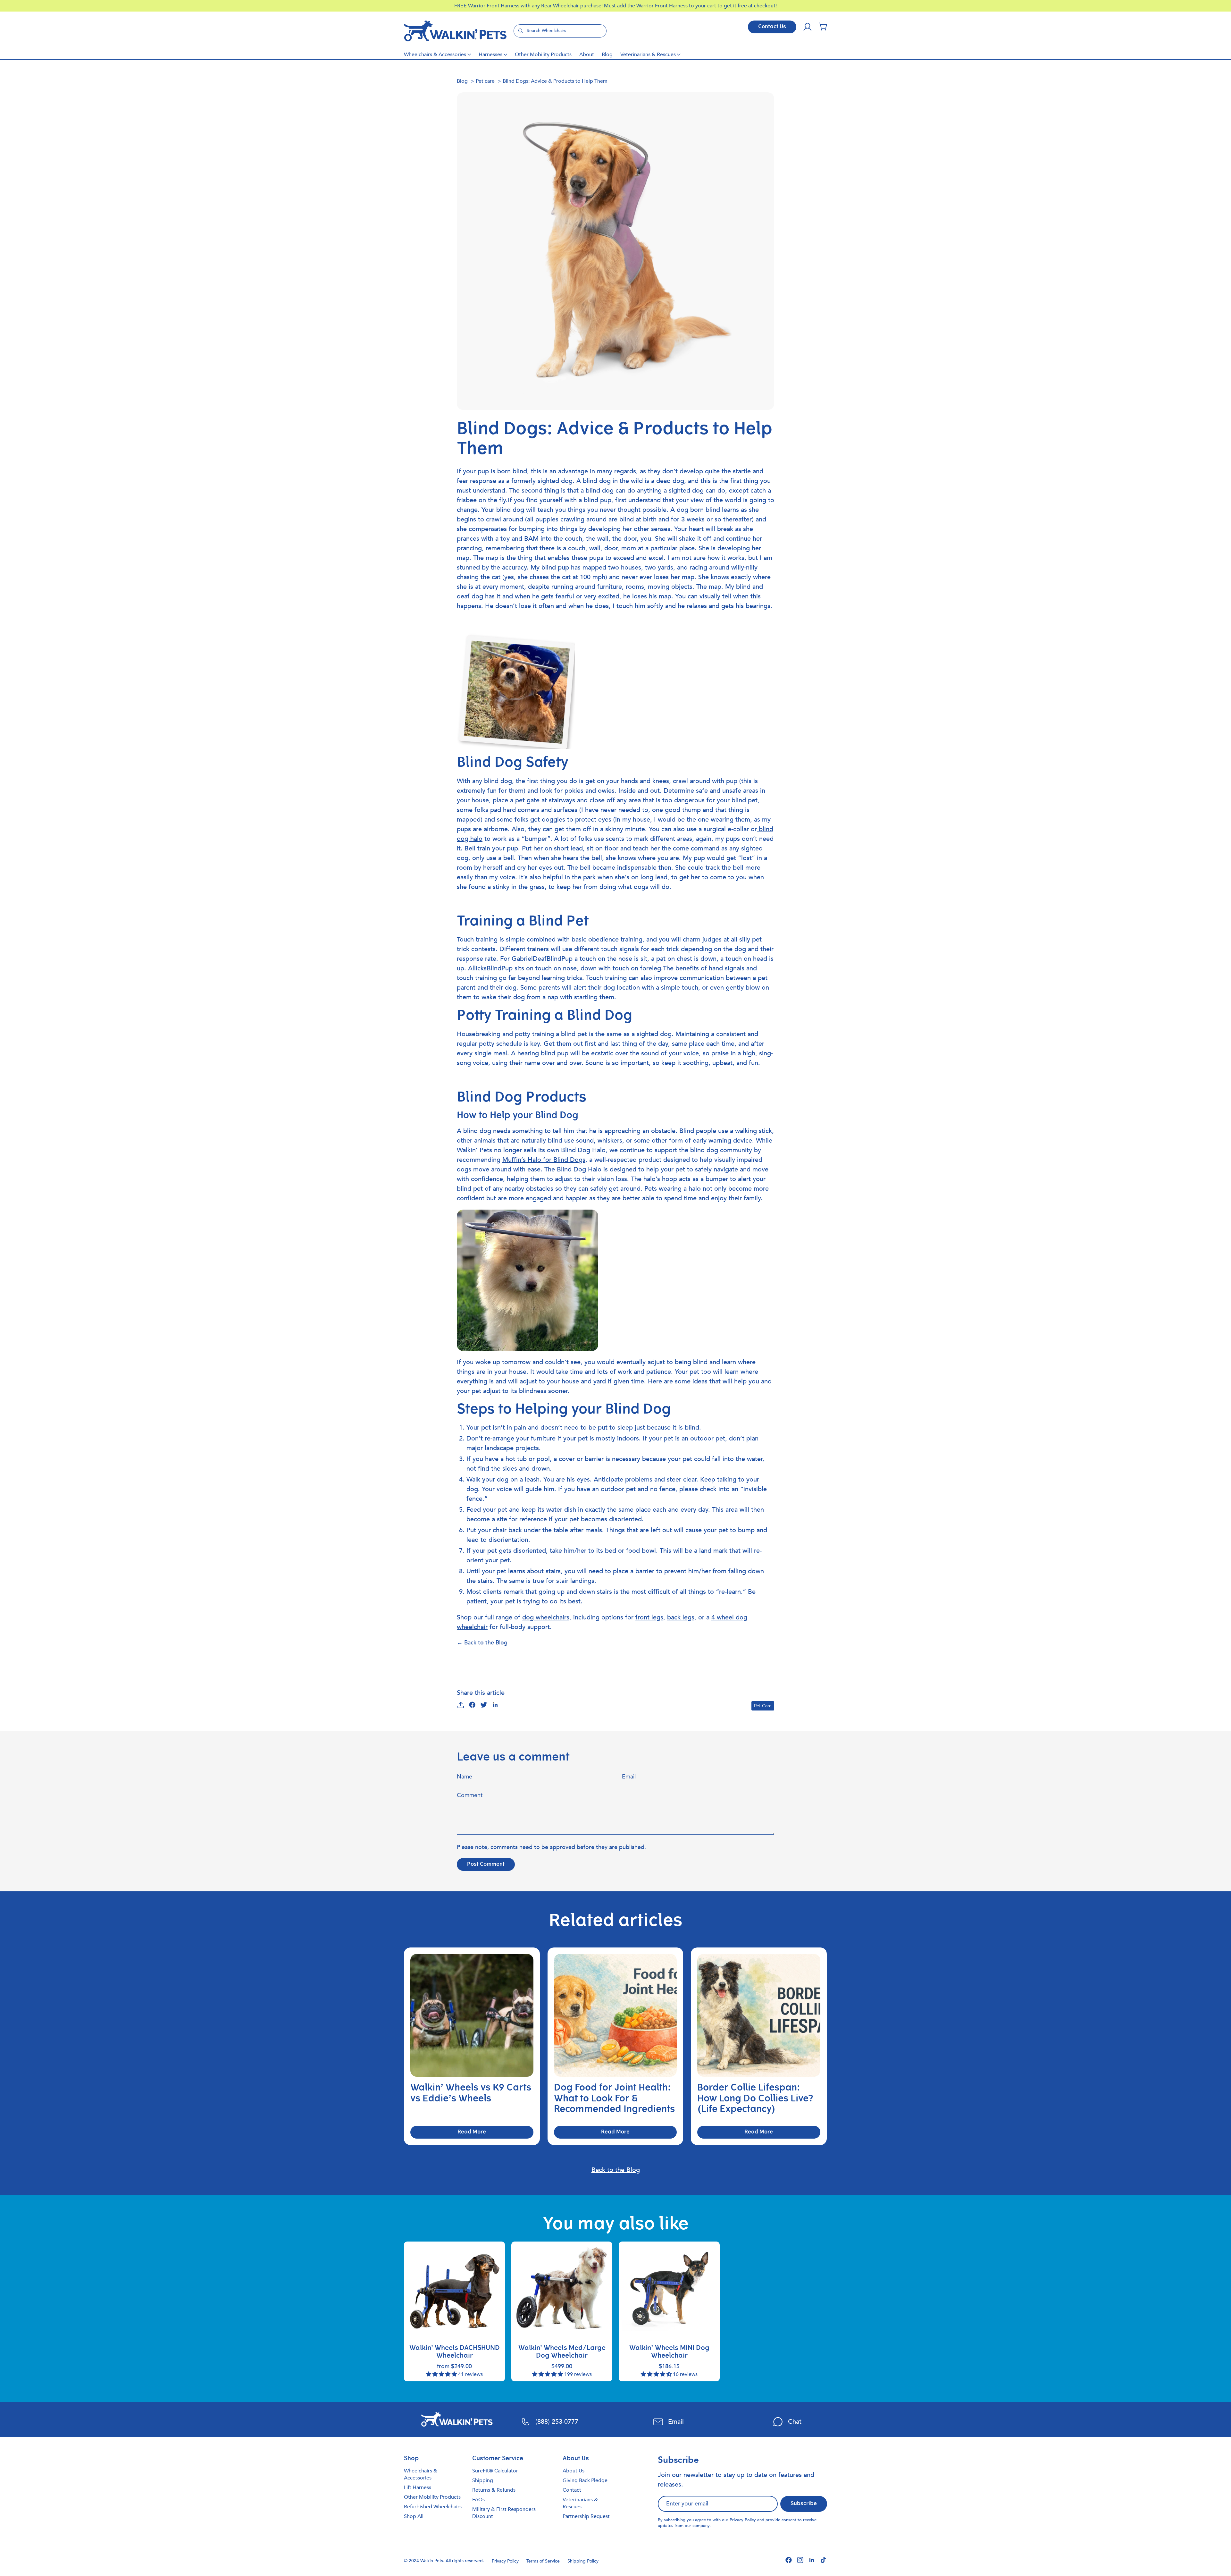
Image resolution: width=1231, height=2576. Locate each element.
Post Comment (486, 1864)
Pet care (485, 81)
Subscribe (804, 2504)
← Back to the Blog (482, 1643)
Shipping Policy (583, 2561)
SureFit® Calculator (495, 2471)
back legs (681, 1617)
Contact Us (772, 27)
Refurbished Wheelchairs (433, 2507)
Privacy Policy (743, 2520)
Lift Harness (418, 2487)
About (587, 55)
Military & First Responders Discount (504, 2513)
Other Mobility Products (543, 55)
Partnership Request (586, 2516)
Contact (572, 2490)
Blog (607, 55)
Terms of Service (543, 2561)
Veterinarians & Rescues (648, 55)
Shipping (483, 2480)
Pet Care (763, 1706)
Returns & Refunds (494, 2490)
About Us (574, 2471)
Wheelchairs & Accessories (435, 55)
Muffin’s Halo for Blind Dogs (544, 1160)
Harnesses (490, 55)
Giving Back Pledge (585, 2480)
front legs (649, 1617)
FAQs (478, 2500)
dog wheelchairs (546, 1617)
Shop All (414, 2516)
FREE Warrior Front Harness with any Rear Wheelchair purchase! (529, 6)
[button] (823, 27)
